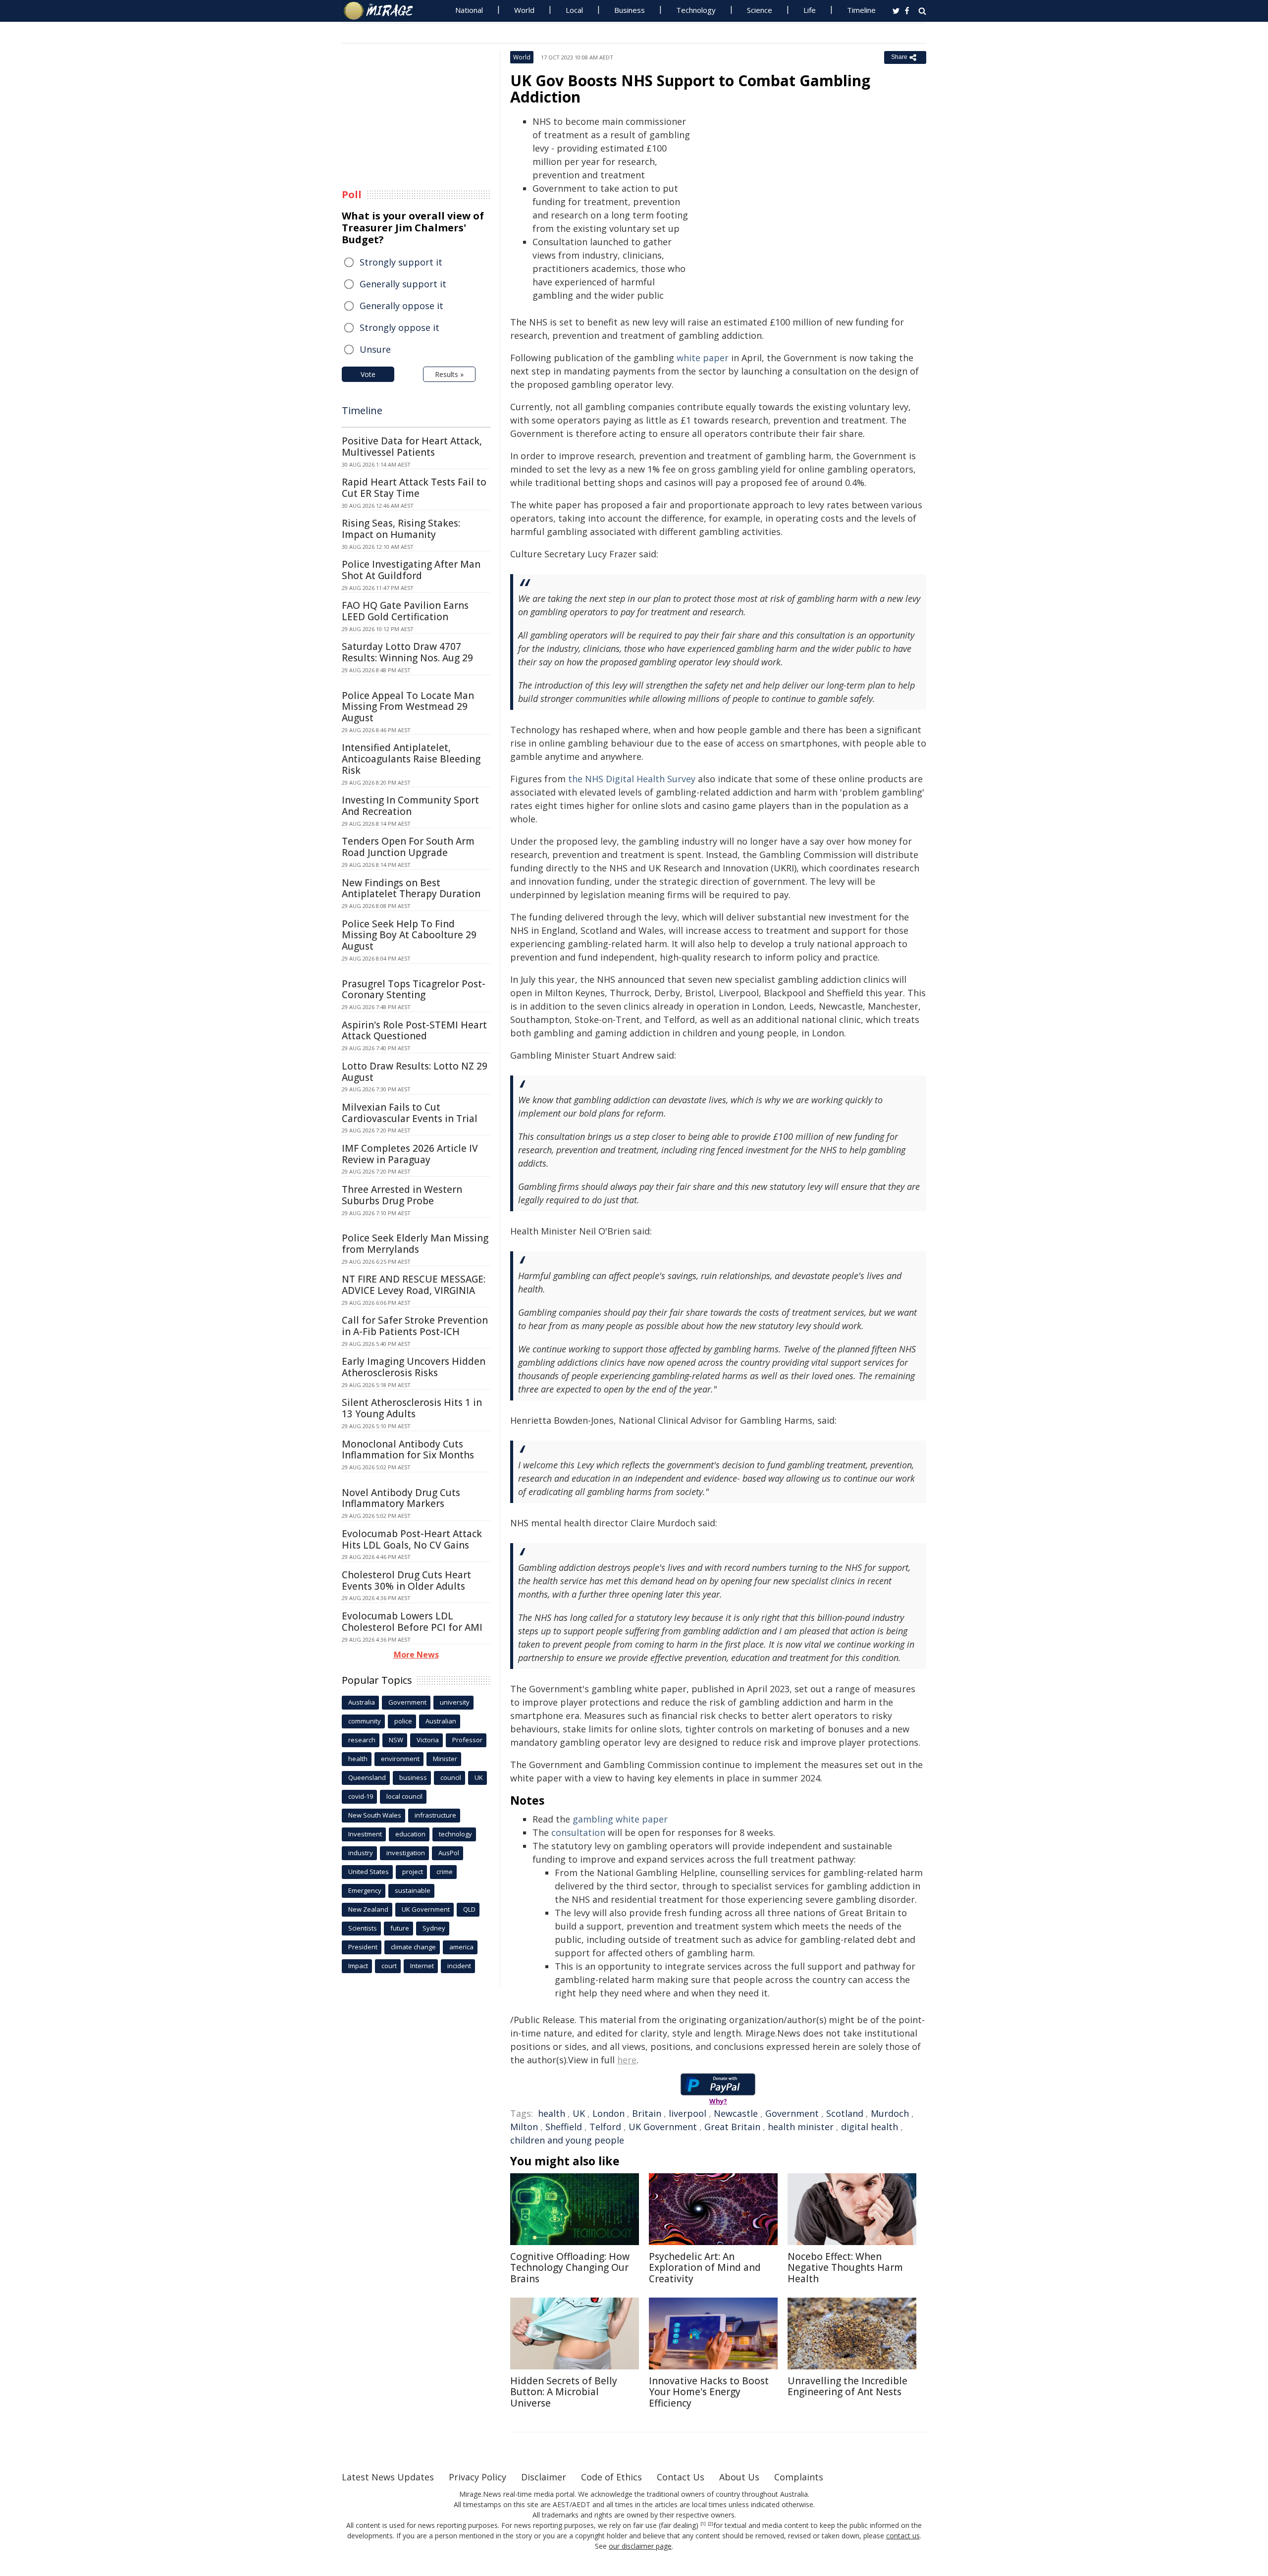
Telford (605, 2127)
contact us (903, 2536)
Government (792, 2113)
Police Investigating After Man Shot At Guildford (411, 570)
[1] (703, 2524)
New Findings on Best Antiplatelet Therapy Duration (411, 888)
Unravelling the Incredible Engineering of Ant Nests (847, 2387)
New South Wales (375, 1815)
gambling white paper (620, 1819)
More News (416, 1655)
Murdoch (890, 2113)
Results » (449, 374)
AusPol (449, 1853)
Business (630, 10)
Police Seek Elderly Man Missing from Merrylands (415, 1244)
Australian (441, 1721)
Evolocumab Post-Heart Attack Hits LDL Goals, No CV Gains (412, 1539)
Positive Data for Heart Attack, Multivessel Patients (412, 447)
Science (760, 10)
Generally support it (403, 284)
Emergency (365, 1890)
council (451, 1777)
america (461, 1947)
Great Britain (732, 2127)
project (413, 1872)
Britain (647, 2113)
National (469, 10)
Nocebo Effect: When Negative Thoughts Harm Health (845, 2268)
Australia (362, 1702)
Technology (696, 10)
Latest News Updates (388, 2477)
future (400, 1928)
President (363, 1947)
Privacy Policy (477, 2477)
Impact (358, 1966)
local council (404, 1796)
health (552, 2113)
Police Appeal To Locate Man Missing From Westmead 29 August (408, 707)
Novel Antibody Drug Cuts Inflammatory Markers (401, 1498)
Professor (467, 1740)
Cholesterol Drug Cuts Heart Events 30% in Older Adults (406, 1581)
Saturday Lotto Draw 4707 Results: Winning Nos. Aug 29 (407, 652)
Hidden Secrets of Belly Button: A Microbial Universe (564, 2392)
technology (455, 1834)
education (410, 1834)
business (413, 1777)
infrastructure (435, 1815)
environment (400, 1759)
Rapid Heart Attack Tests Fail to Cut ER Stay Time (414, 488)
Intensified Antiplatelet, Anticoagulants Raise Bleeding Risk (411, 759)
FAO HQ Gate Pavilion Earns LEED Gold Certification (405, 611)
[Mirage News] (383, 11)
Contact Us (681, 2477)
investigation (406, 1853)
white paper (703, 358)
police (403, 1721)
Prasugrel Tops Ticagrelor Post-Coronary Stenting (414, 990)
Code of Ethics (611, 2477)
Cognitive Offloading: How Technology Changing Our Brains (570, 2268)
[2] (711, 2524)
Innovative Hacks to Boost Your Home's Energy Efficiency (709, 2392)
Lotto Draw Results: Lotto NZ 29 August (415, 1072)
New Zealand (368, 1909)
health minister (801, 2127)
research (362, 1740)
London (608, 2113)
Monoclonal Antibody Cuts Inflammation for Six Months (408, 1450)
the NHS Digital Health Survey (632, 779)
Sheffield (564, 2127)
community (365, 1721)
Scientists (363, 1928)
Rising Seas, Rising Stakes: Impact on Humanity (401, 529)
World (524, 10)
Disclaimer (544, 2477)
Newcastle (736, 2113)
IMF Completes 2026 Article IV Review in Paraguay (410, 1154)
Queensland (367, 1777)
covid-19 (361, 1796)
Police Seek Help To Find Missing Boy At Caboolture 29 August (409, 935)
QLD (469, 1909)
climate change (413, 1947)
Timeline (861, 10)
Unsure (375, 349)
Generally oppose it (401, 306)
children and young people (567, 2140)
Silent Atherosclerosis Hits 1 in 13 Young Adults (412, 1408)
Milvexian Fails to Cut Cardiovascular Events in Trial (410, 1113)
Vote (368, 374)
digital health (870, 2127)
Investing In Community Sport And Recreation (410, 806)
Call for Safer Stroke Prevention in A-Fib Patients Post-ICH (415, 1326)
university (455, 1702)
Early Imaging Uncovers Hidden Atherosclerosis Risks (414, 1367)
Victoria (428, 1740)
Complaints (799, 2477)
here (627, 2060)
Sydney (434, 1928)
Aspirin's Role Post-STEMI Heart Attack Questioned (414, 1031)
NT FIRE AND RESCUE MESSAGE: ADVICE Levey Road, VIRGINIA (414, 1285)
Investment (365, 1834)
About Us (739, 2477)
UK (579, 2113)
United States (369, 1872)
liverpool (687, 2113)
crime (445, 1872)
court (389, 1966)
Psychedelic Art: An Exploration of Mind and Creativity (705, 2268)
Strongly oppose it (399, 327)
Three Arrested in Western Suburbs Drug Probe (402, 1195)
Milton (524, 2127)
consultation (578, 1832)
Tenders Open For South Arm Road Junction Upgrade (408, 847)
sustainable (413, 1890)
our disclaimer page (640, 2546)
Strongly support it (401, 262)
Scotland (845, 2113)
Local (574, 10)
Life (810, 10)
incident (459, 1966)
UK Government (663, 2127)
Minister (445, 1759)
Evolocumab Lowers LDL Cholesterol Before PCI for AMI (412, 1622)
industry (361, 1853)
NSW (396, 1740)
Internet (422, 1966)
